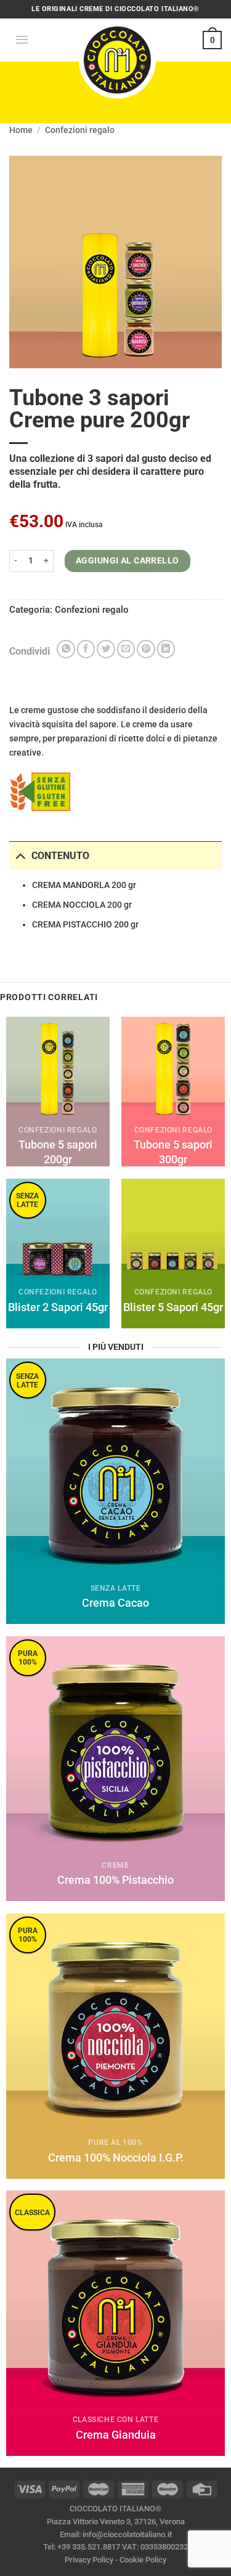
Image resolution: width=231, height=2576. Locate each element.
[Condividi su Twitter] (106, 649)
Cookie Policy (143, 2560)
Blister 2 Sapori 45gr (58, 1307)
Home (21, 130)
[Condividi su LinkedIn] (166, 649)
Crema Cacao (115, 1603)
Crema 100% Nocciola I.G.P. (116, 2158)
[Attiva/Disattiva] (20, 855)
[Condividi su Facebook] (86, 649)
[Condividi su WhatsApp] (66, 649)
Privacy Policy (89, 2560)
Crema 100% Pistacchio (115, 1880)
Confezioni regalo (80, 130)
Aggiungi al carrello (128, 561)
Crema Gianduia (116, 2435)
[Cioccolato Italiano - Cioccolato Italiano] (117, 59)
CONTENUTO (60, 856)
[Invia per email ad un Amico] (126, 649)
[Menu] (22, 40)
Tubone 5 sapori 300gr (173, 1152)
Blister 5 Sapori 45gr (173, 1307)
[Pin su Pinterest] (146, 649)
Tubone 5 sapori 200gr (58, 1152)
